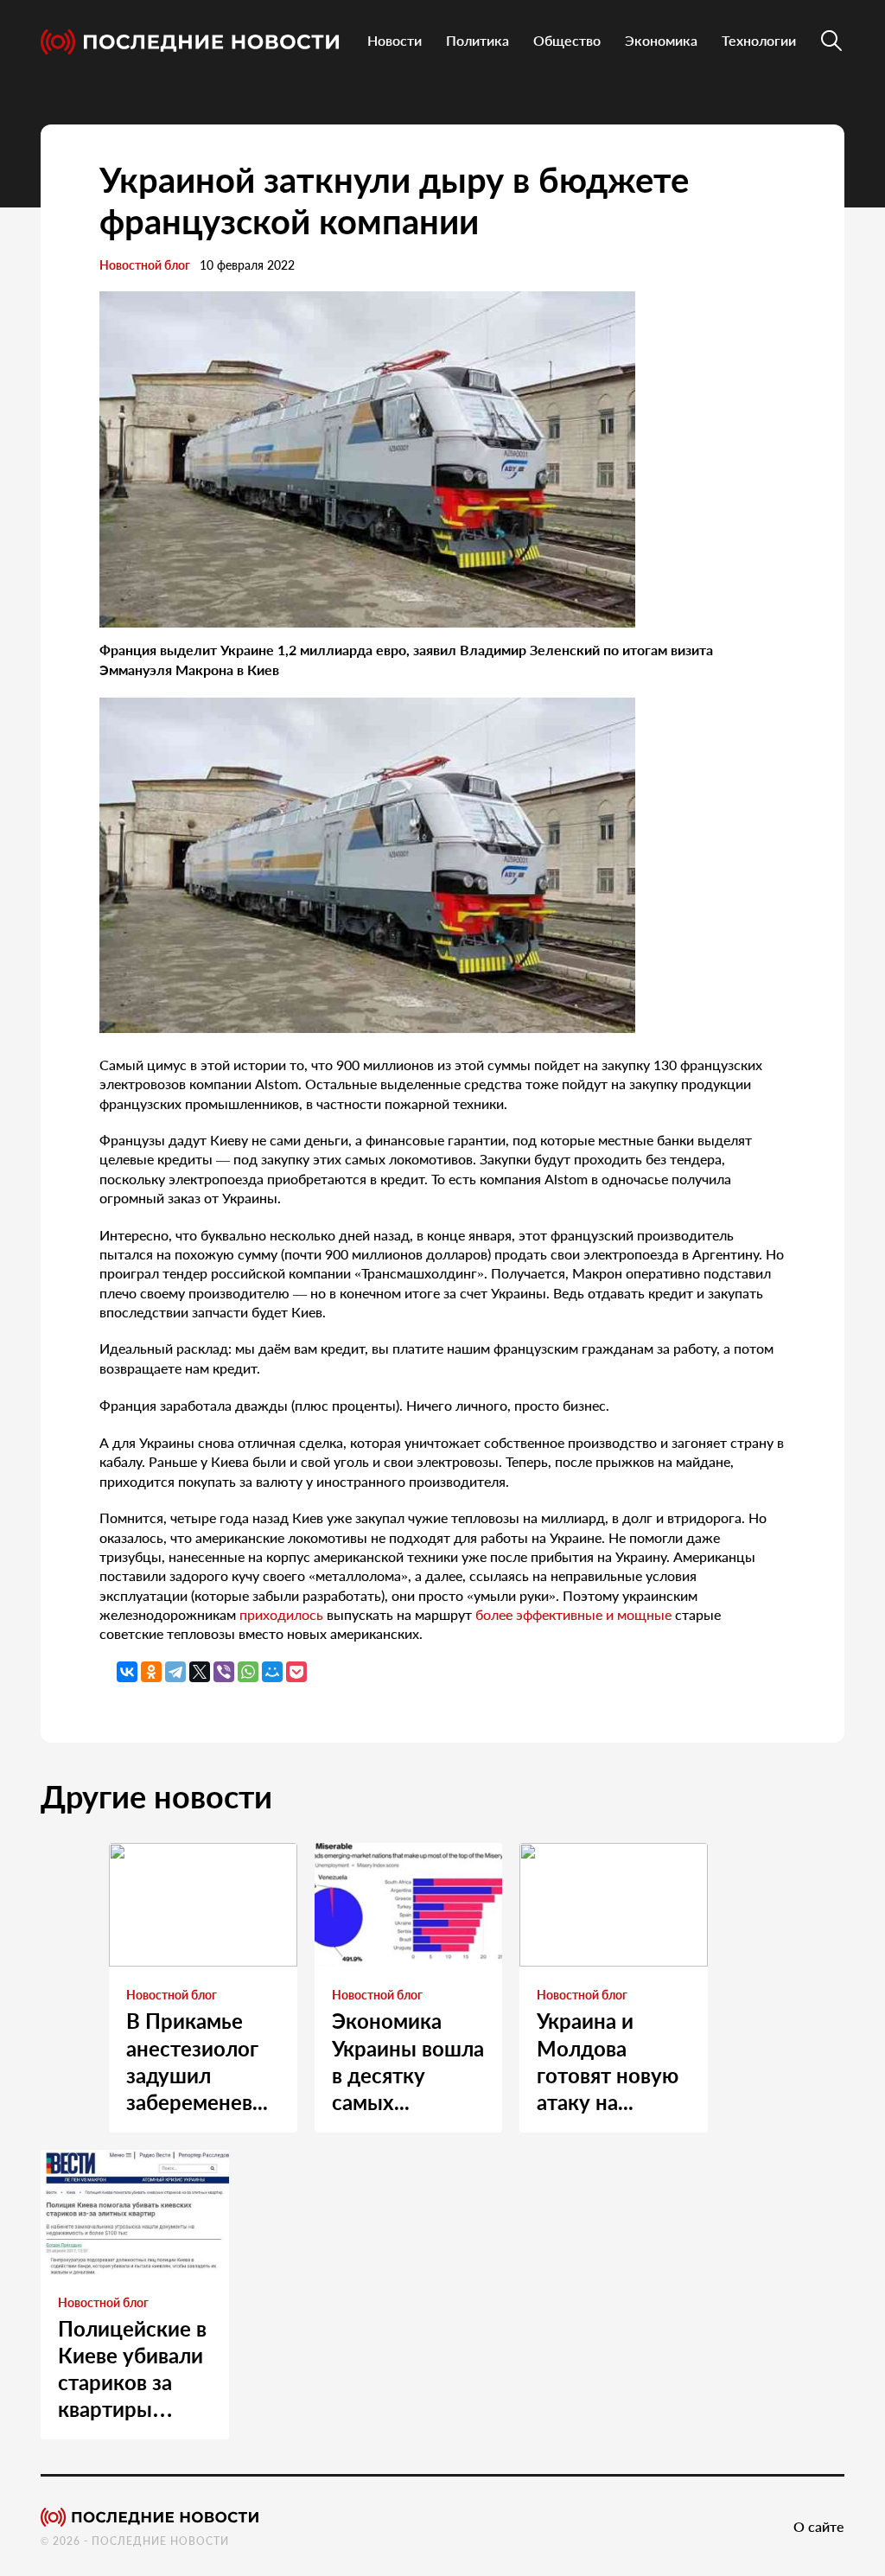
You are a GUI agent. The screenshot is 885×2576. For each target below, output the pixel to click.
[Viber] (224, 1672)
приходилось (281, 1614)
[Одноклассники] (151, 1672)
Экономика (661, 40)
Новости (395, 40)
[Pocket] (296, 1672)
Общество (567, 40)
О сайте (819, 2526)
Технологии (759, 40)
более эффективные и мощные (573, 1614)
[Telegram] (175, 1672)
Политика (478, 40)
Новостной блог (145, 265)
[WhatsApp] (248, 1672)
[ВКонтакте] (127, 1672)
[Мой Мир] (272, 1672)
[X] (200, 1672)
